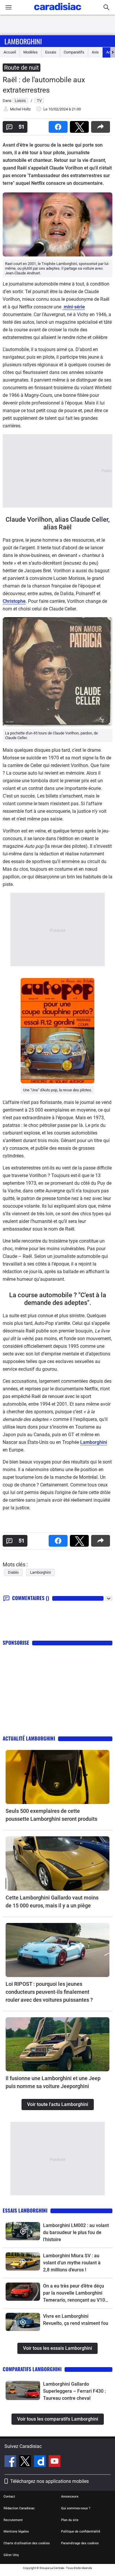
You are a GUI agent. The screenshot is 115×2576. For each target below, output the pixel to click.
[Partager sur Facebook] (59, 125)
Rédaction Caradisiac (19, 2508)
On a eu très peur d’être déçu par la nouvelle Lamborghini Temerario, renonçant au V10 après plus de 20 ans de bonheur (74, 2293)
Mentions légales (16, 2531)
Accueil (10, 52)
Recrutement (13, 2520)
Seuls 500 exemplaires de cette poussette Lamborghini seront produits (51, 1815)
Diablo (13, 1572)
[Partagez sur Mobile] (102, 125)
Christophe (14, 601)
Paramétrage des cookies (80, 2543)
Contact (9, 2497)
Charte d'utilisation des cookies (27, 2543)
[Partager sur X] (80, 125)
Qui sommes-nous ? (76, 2508)
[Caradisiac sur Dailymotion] (41, 2462)
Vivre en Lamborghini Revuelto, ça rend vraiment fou (76, 2320)
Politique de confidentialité (81, 2531)
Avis (95, 52)
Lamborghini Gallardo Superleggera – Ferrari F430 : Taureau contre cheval (74, 2391)
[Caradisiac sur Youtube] (55, 2462)
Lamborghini (23, 41)
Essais (51, 52)
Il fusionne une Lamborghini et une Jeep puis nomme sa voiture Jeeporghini (53, 2082)
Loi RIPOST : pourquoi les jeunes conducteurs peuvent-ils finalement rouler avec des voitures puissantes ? (49, 1992)
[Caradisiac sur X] (26, 2462)
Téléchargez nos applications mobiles (50, 2481)
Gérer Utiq (11, 2555)
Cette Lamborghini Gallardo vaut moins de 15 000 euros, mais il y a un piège (52, 1902)
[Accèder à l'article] (57, 1777)
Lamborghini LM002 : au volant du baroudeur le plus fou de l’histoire (76, 2232)
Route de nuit (22, 68)
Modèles (31, 52)
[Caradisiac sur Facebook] (11, 2462)
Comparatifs (74, 52)
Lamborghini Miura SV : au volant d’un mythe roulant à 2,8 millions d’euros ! (72, 2263)
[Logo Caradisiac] (58, 12)
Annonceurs (70, 2497)
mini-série (74, 307)
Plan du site (70, 2520)
